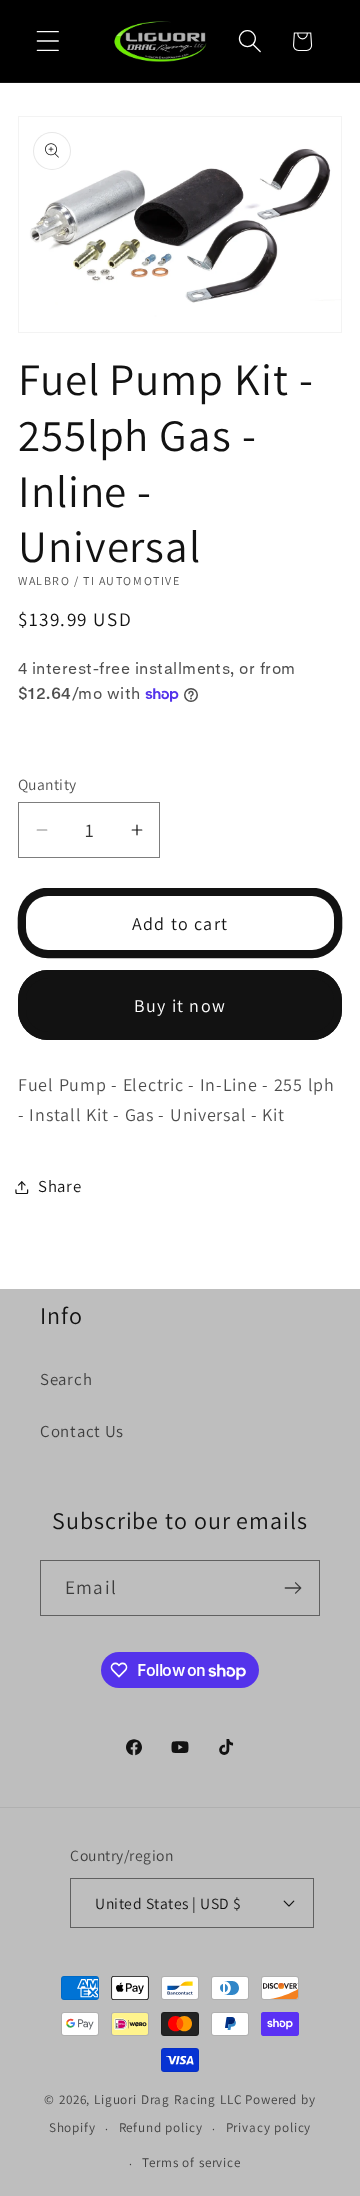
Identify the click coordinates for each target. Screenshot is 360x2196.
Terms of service (191, 2162)
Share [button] (60, 1186)
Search (66, 1379)
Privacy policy (269, 2127)
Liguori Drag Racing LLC (168, 2099)
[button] (48, 41)
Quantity (47, 784)
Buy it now (180, 1005)
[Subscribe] (292, 1588)
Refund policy (161, 2127)
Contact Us (82, 1431)
